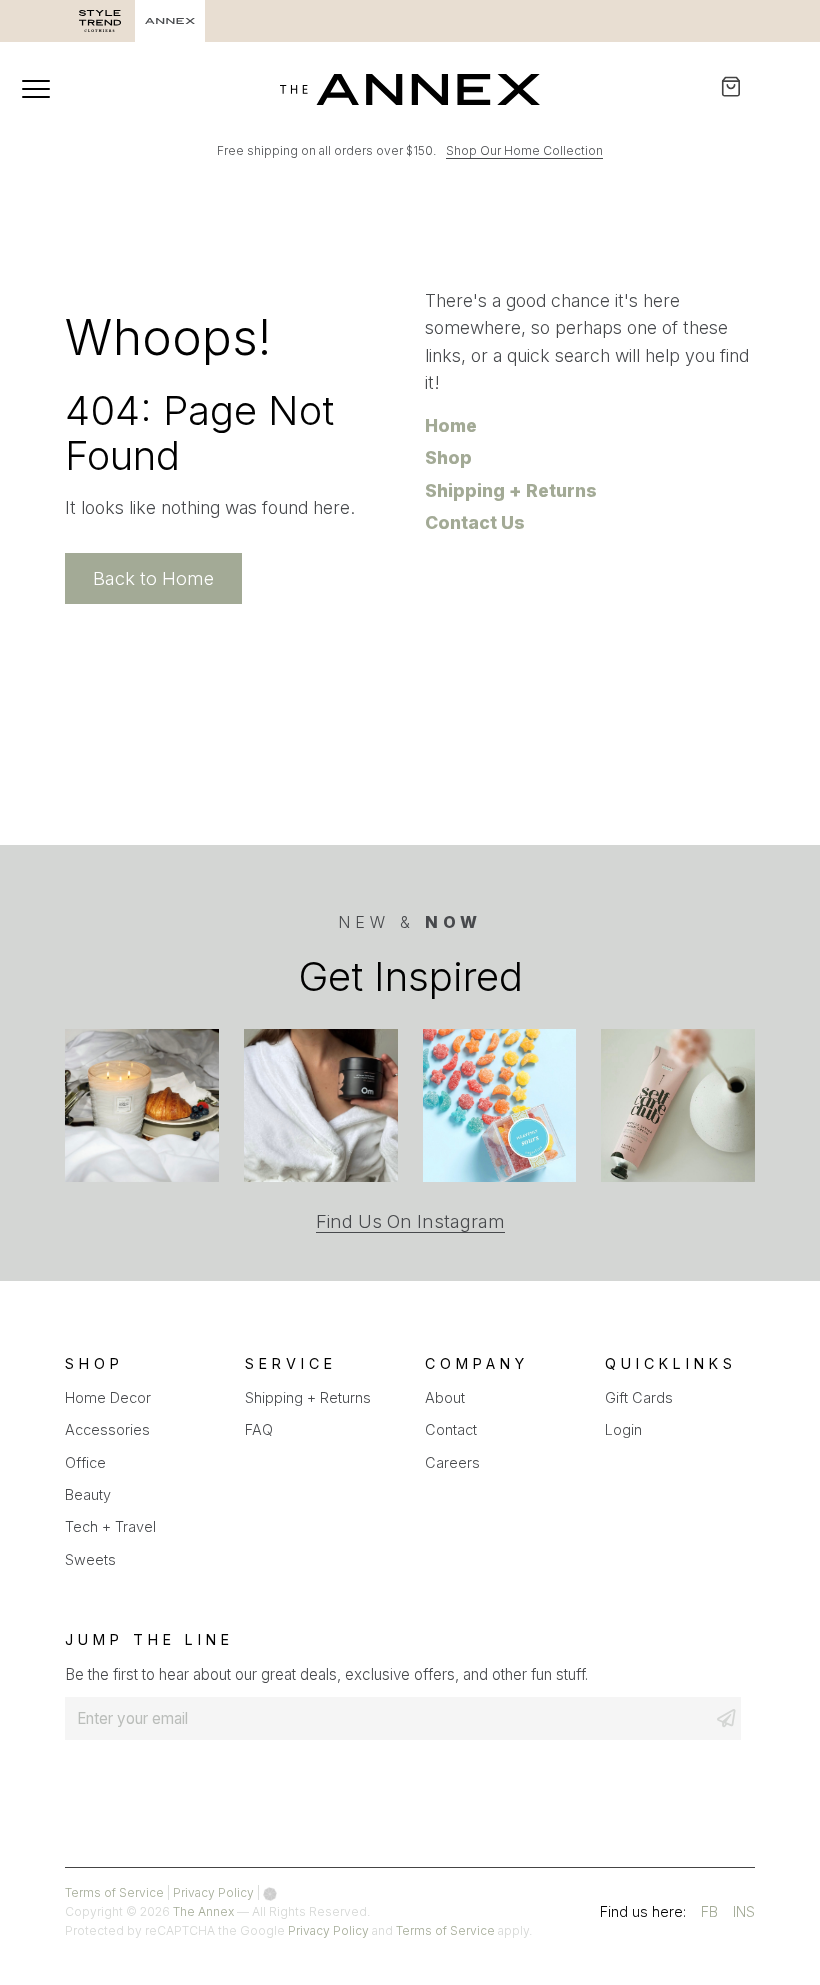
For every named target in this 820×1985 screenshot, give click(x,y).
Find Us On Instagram (410, 1221)
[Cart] (744, 86)
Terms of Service (114, 1892)
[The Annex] (410, 89)
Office (85, 1462)
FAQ (259, 1429)
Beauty (88, 1494)
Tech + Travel (110, 1526)
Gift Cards (639, 1397)
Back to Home (153, 578)
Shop (448, 457)
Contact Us (475, 522)
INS (744, 1914)
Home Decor (108, 1397)
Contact (451, 1429)
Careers (452, 1462)
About (445, 1397)
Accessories (107, 1429)
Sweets (90, 1559)
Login (623, 1429)
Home (451, 425)
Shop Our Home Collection (524, 150)
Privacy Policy (213, 1892)
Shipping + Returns (511, 490)
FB (709, 1914)
